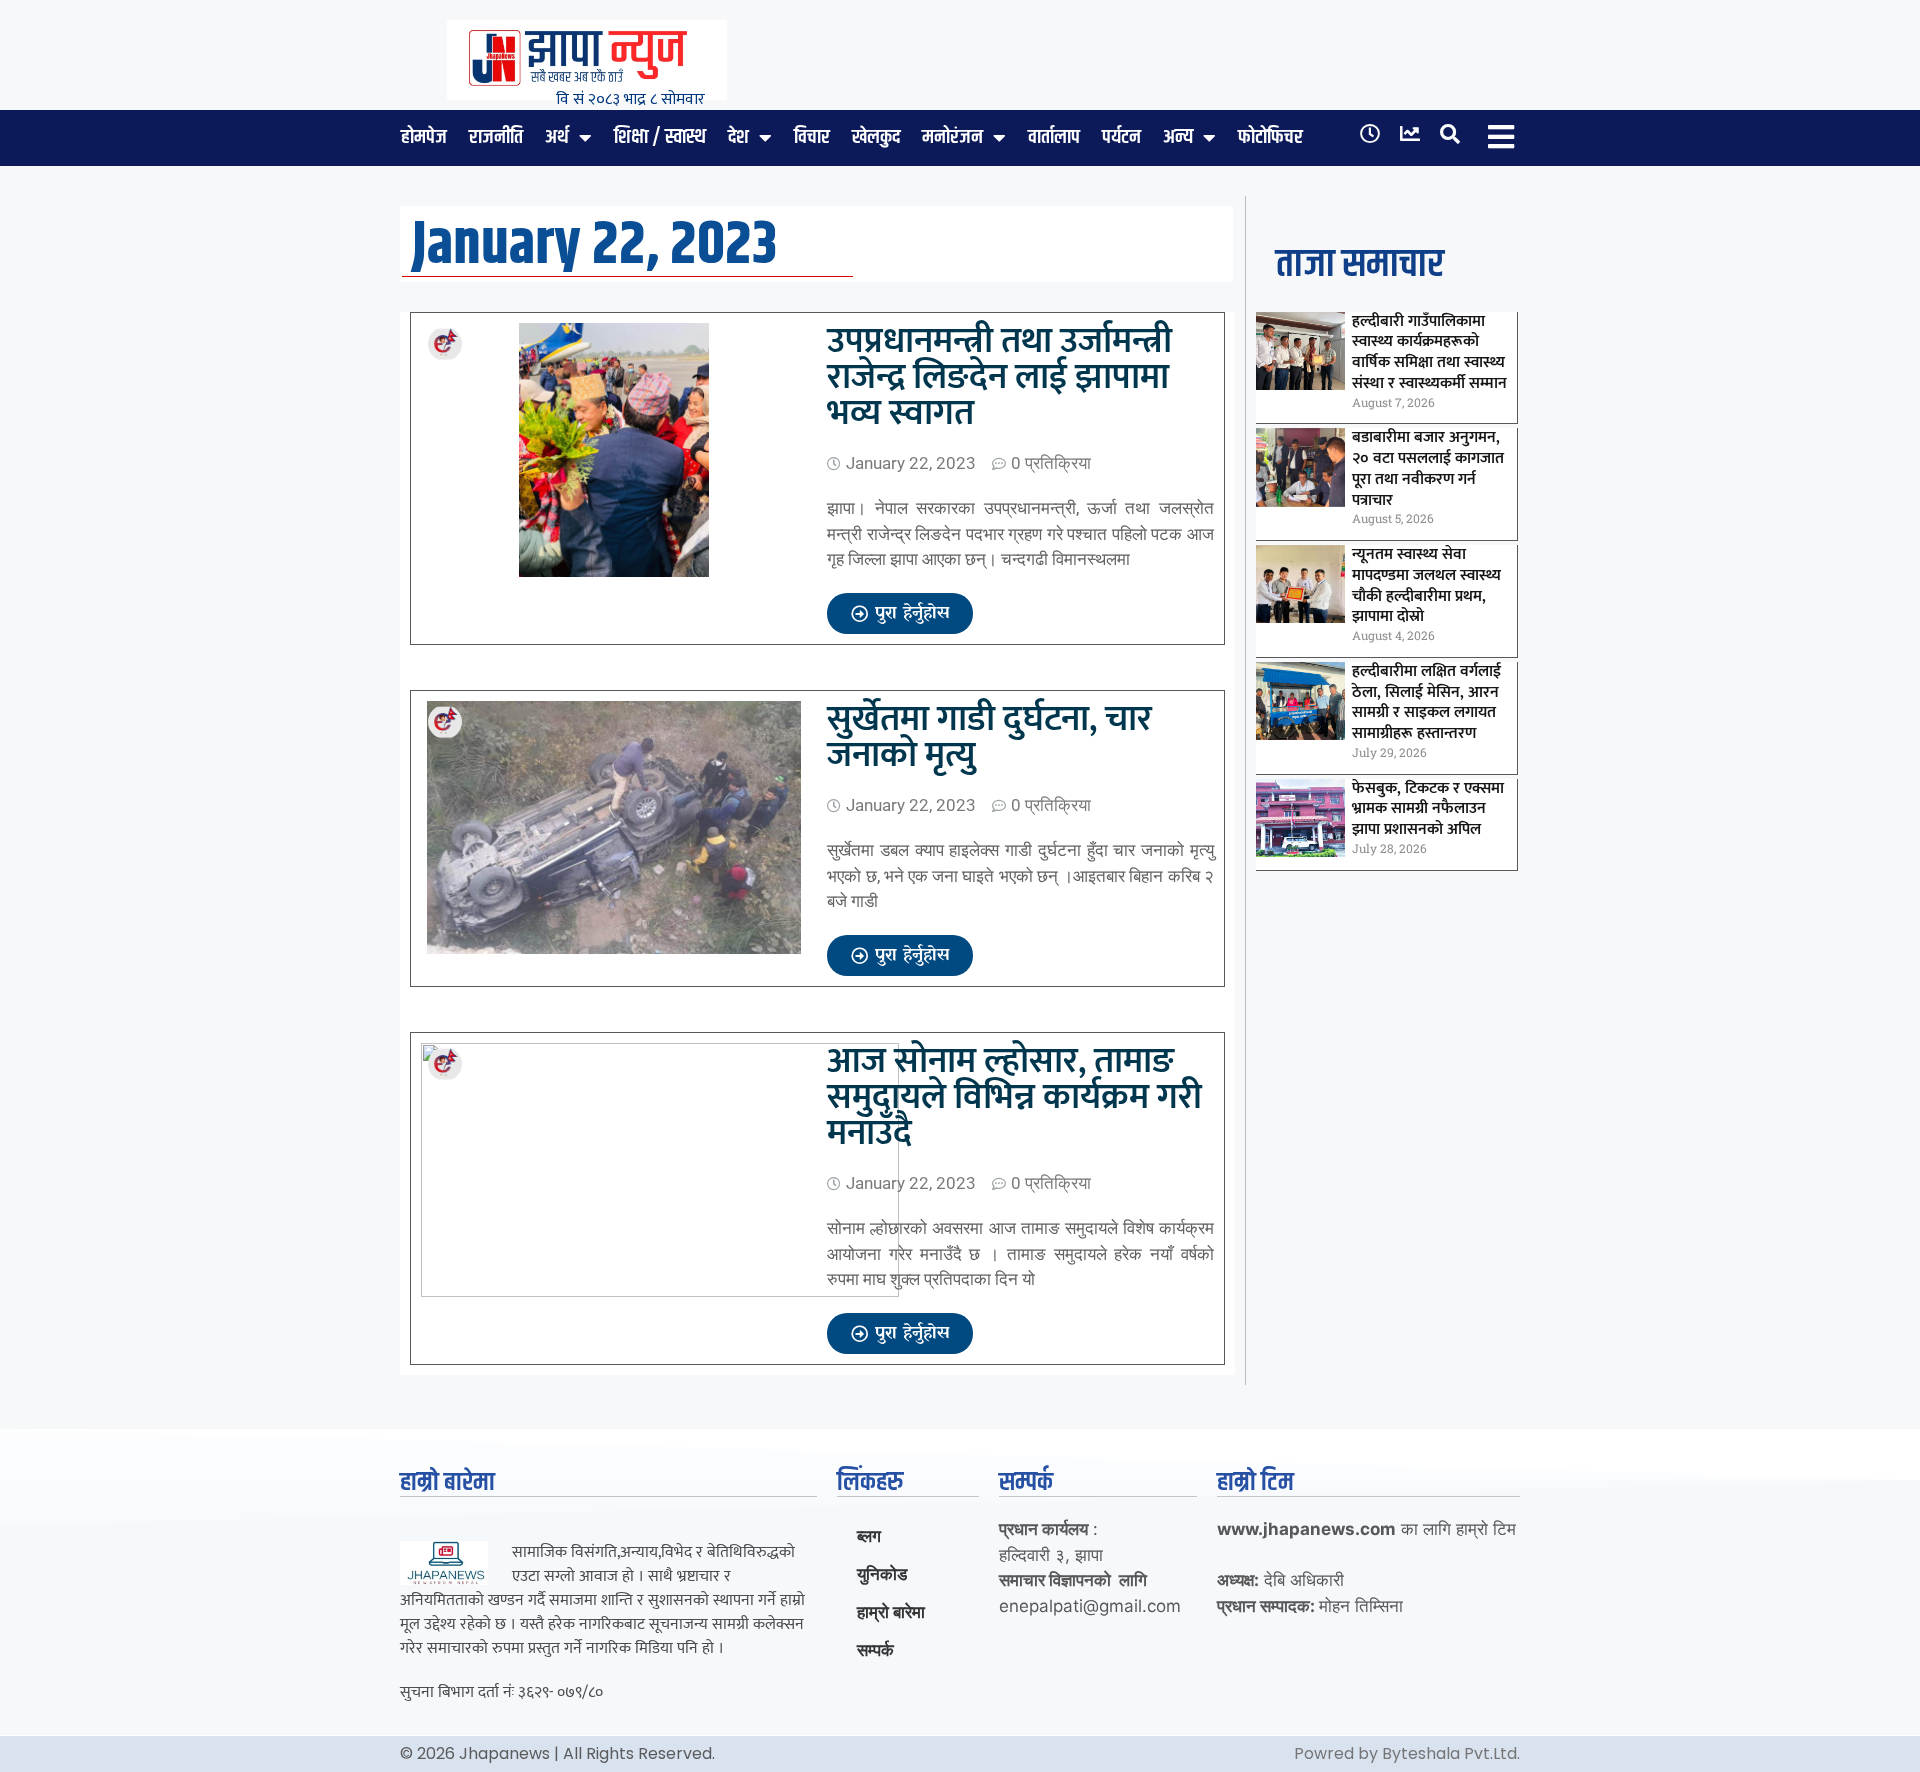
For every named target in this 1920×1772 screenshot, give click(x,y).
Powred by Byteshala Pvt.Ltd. (1407, 1753)
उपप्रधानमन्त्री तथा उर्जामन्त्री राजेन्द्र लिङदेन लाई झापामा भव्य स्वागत (999, 377)
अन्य (1178, 137)
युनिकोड (882, 1574)
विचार (812, 137)
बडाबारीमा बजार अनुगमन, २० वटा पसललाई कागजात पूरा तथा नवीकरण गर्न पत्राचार (1428, 468)
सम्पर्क (875, 1650)
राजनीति (496, 137)
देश (738, 137)
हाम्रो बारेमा (891, 1612)
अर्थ (557, 137)
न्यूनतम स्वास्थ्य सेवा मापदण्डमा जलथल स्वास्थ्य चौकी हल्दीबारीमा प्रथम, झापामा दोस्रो (1426, 585)
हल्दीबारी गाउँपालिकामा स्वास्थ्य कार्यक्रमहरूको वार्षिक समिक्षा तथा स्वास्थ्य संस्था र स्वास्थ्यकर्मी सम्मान (1429, 352)
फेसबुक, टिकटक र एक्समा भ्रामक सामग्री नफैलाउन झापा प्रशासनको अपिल (1428, 809)
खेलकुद (876, 137)
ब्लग (869, 1536)
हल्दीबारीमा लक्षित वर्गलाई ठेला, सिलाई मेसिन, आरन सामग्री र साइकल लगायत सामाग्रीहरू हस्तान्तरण (1426, 702)
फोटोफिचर (1270, 137)
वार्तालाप (1054, 137)
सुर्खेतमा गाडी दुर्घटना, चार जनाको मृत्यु (989, 737)
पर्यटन (1121, 137)
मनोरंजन (952, 137)
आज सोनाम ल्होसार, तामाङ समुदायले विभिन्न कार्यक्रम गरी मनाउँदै (1014, 1097)
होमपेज (424, 137)
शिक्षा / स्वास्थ (660, 137)
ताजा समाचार (1360, 265)
